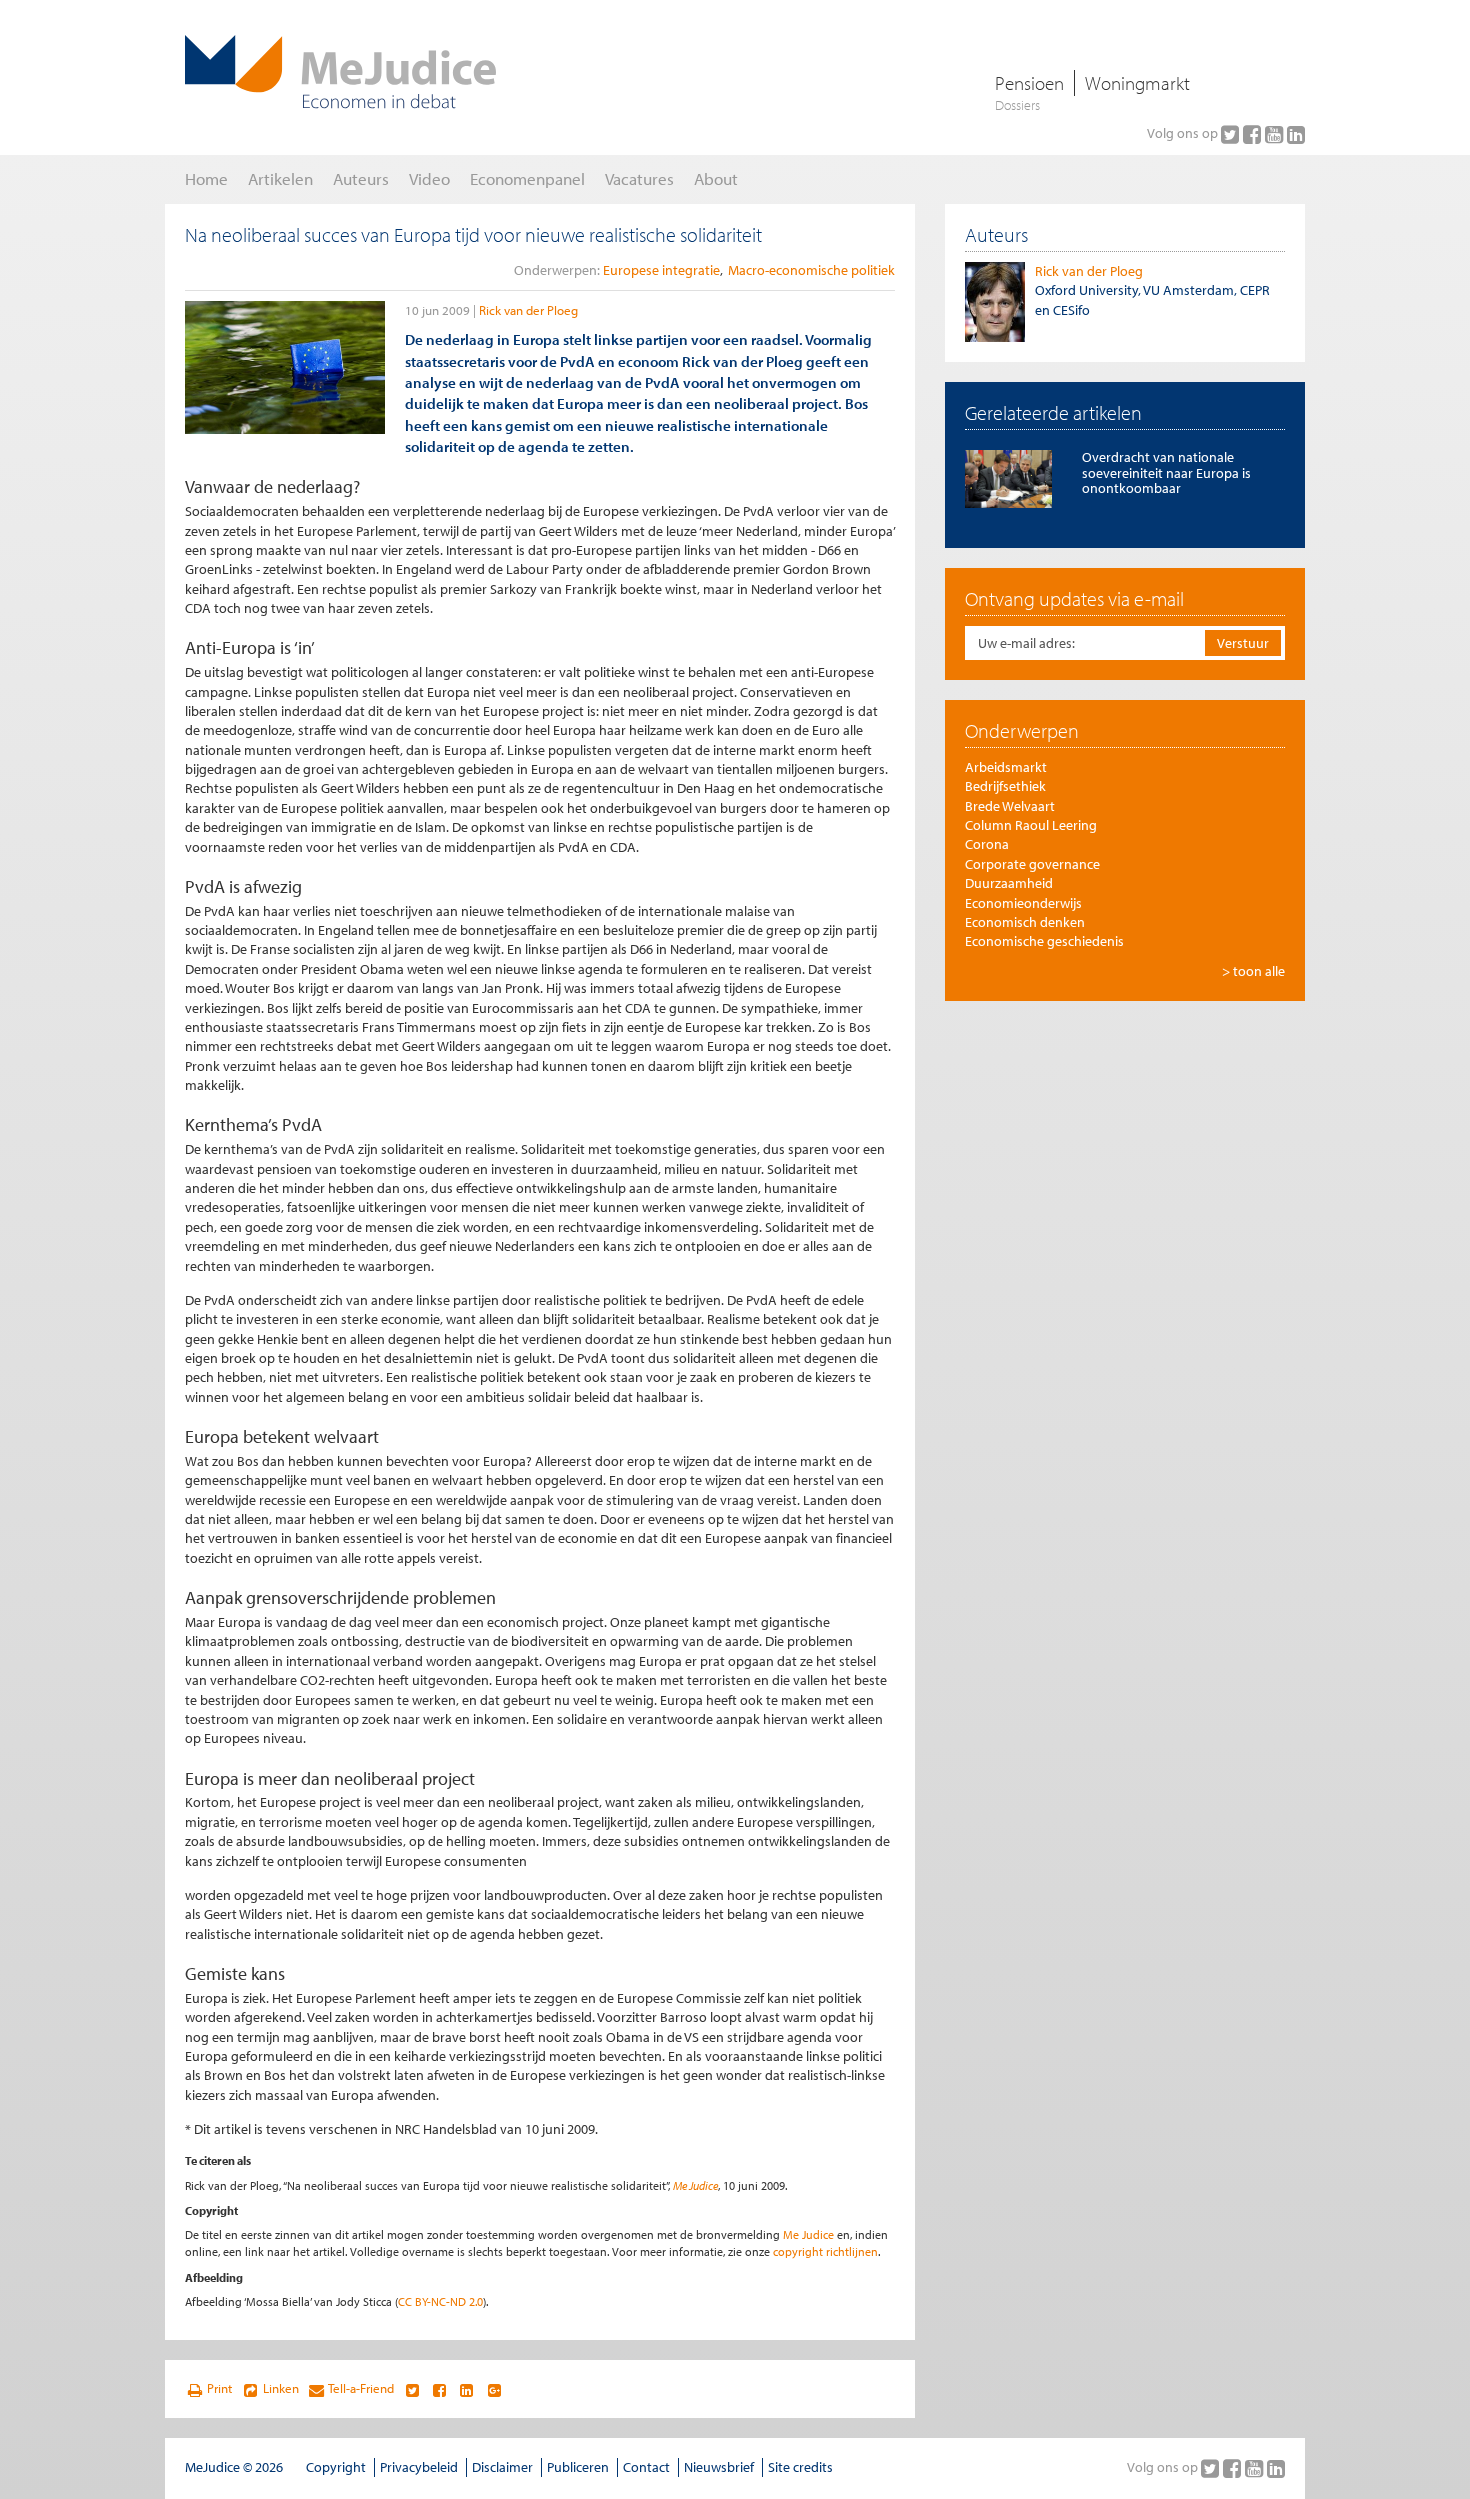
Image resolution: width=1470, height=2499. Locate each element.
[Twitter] (1232, 134)
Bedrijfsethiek (1005, 786)
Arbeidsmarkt (1006, 767)
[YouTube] (1276, 134)
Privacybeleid (419, 2467)
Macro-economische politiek (811, 270)
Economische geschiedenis (1044, 941)
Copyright (336, 2467)
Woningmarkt (1137, 83)
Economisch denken (1025, 922)
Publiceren (578, 2467)
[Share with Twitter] (411, 2389)
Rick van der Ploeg (528, 310)
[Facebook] (1254, 134)
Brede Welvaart (1010, 806)
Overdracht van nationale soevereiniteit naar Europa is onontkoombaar (1166, 472)
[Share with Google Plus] (494, 2389)
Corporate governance (1032, 864)
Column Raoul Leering (1031, 825)
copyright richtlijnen (825, 2251)
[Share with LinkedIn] (466, 2389)
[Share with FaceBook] (439, 2389)
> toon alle (1253, 971)
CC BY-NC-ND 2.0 (440, 2301)
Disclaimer (502, 2467)
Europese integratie (661, 270)
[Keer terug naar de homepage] (340, 72)
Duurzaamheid (1009, 883)
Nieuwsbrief (719, 2467)
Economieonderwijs (1023, 903)
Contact (646, 2467)
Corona (987, 844)
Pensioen (1029, 83)
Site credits (800, 2467)
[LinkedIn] (1296, 134)
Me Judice (695, 2185)
